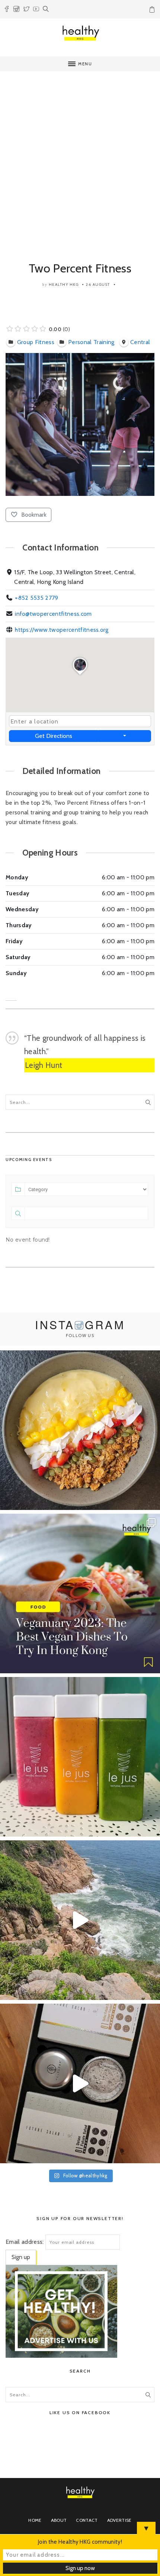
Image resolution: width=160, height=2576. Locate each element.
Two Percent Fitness (80, 268)
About (59, 2520)
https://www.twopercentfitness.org (62, 630)
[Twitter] (26, 10)
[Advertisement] (80, 158)
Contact (87, 2520)
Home (35, 2520)
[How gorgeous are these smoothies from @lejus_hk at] (80, 1757)
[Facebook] (7, 10)
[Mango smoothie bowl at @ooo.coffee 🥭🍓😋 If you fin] (80, 1430)
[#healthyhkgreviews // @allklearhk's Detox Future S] (80, 2083)
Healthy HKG (64, 285)
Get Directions (54, 736)
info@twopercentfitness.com (53, 614)
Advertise (119, 2520)
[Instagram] (16, 10)
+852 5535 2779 (36, 598)
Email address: (25, 2242)
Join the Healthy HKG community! (80, 2542)
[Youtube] (36, 10)
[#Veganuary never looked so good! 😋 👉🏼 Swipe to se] (80, 1593)
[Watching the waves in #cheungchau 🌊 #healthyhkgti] (80, 1920)
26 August (98, 285)
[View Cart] (153, 11)
